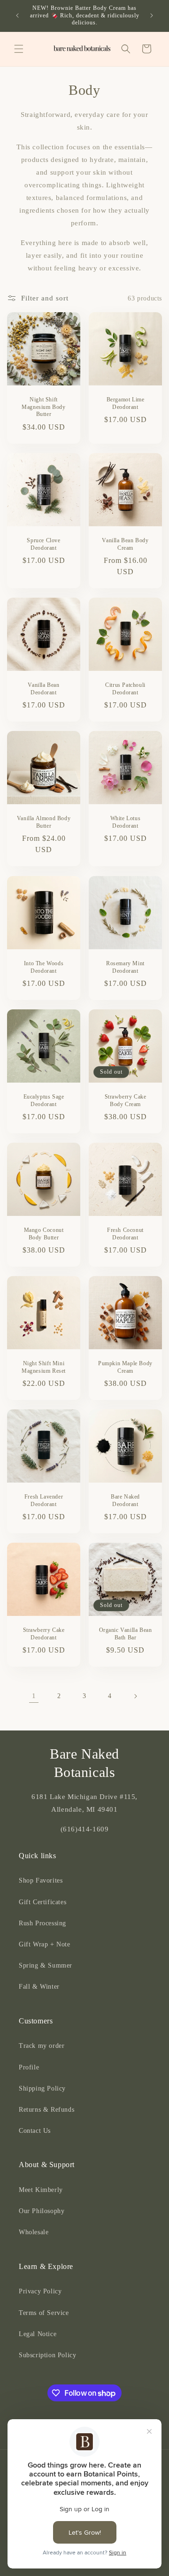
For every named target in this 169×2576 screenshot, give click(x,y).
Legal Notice (38, 2334)
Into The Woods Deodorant (44, 967)
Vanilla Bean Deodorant (43, 689)
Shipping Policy (42, 2088)
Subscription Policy (47, 2355)
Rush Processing (42, 1923)
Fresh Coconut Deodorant (125, 1234)
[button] (19, 49)
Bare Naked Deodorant (125, 1500)
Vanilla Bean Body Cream (125, 544)
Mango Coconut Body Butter (44, 1234)
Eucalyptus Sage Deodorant (44, 1100)
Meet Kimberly (41, 2190)
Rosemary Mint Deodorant (125, 967)
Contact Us (35, 2131)
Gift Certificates (42, 1902)
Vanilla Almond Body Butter (44, 822)
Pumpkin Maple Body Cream (125, 1367)
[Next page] (135, 1696)
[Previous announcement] (17, 15)
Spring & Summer (46, 1965)
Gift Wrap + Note (45, 1944)
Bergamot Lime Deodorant (126, 403)
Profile (29, 2067)
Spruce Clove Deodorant (43, 544)
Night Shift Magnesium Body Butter (43, 407)
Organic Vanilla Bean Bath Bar (126, 1634)
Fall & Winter (39, 1987)
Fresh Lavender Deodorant (44, 1500)
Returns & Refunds (46, 2110)
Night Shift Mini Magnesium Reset (44, 1367)
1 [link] (34, 1696)
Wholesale (34, 2232)
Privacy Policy (40, 2291)
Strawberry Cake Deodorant (44, 1634)
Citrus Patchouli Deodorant (125, 689)
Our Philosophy (42, 2211)
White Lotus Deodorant (126, 822)
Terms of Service (44, 2313)
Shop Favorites (41, 1880)
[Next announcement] (152, 15)
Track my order (42, 2046)
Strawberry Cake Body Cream (126, 1100)
